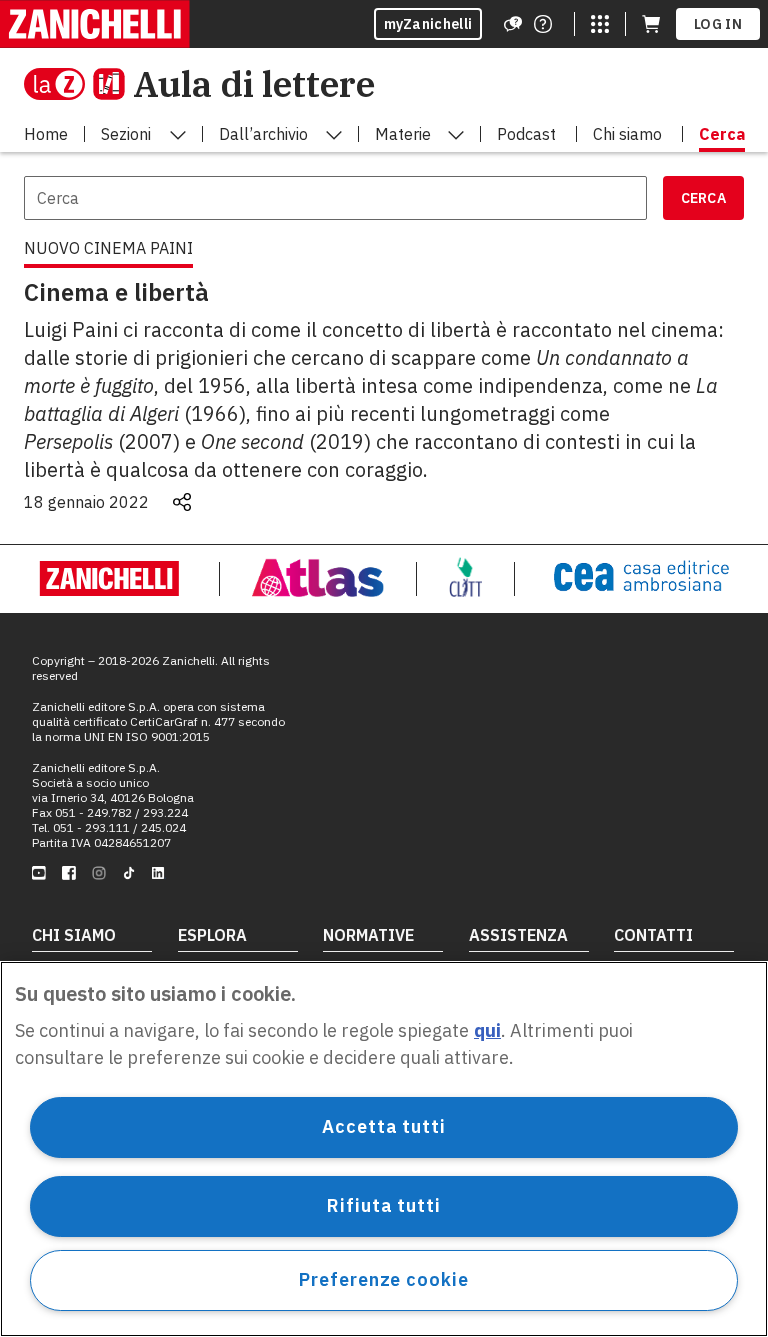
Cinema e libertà (116, 292)
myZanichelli (428, 24)
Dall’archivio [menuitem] (263, 134)
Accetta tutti (384, 1126)
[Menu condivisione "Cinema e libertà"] (182, 502)
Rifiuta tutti (384, 1205)
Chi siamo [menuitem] (627, 134)
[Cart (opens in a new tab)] (651, 24)
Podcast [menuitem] (526, 134)
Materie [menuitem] (403, 134)
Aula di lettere (254, 83)
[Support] (513, 24)
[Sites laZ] (600, 24)
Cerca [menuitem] (722, 134)
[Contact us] (543, 24)
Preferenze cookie (383, 1279)
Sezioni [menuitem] (126, 134)
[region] (384, 1149)
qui (487, 1030)
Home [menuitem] (46, 134)
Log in (718, 24)
